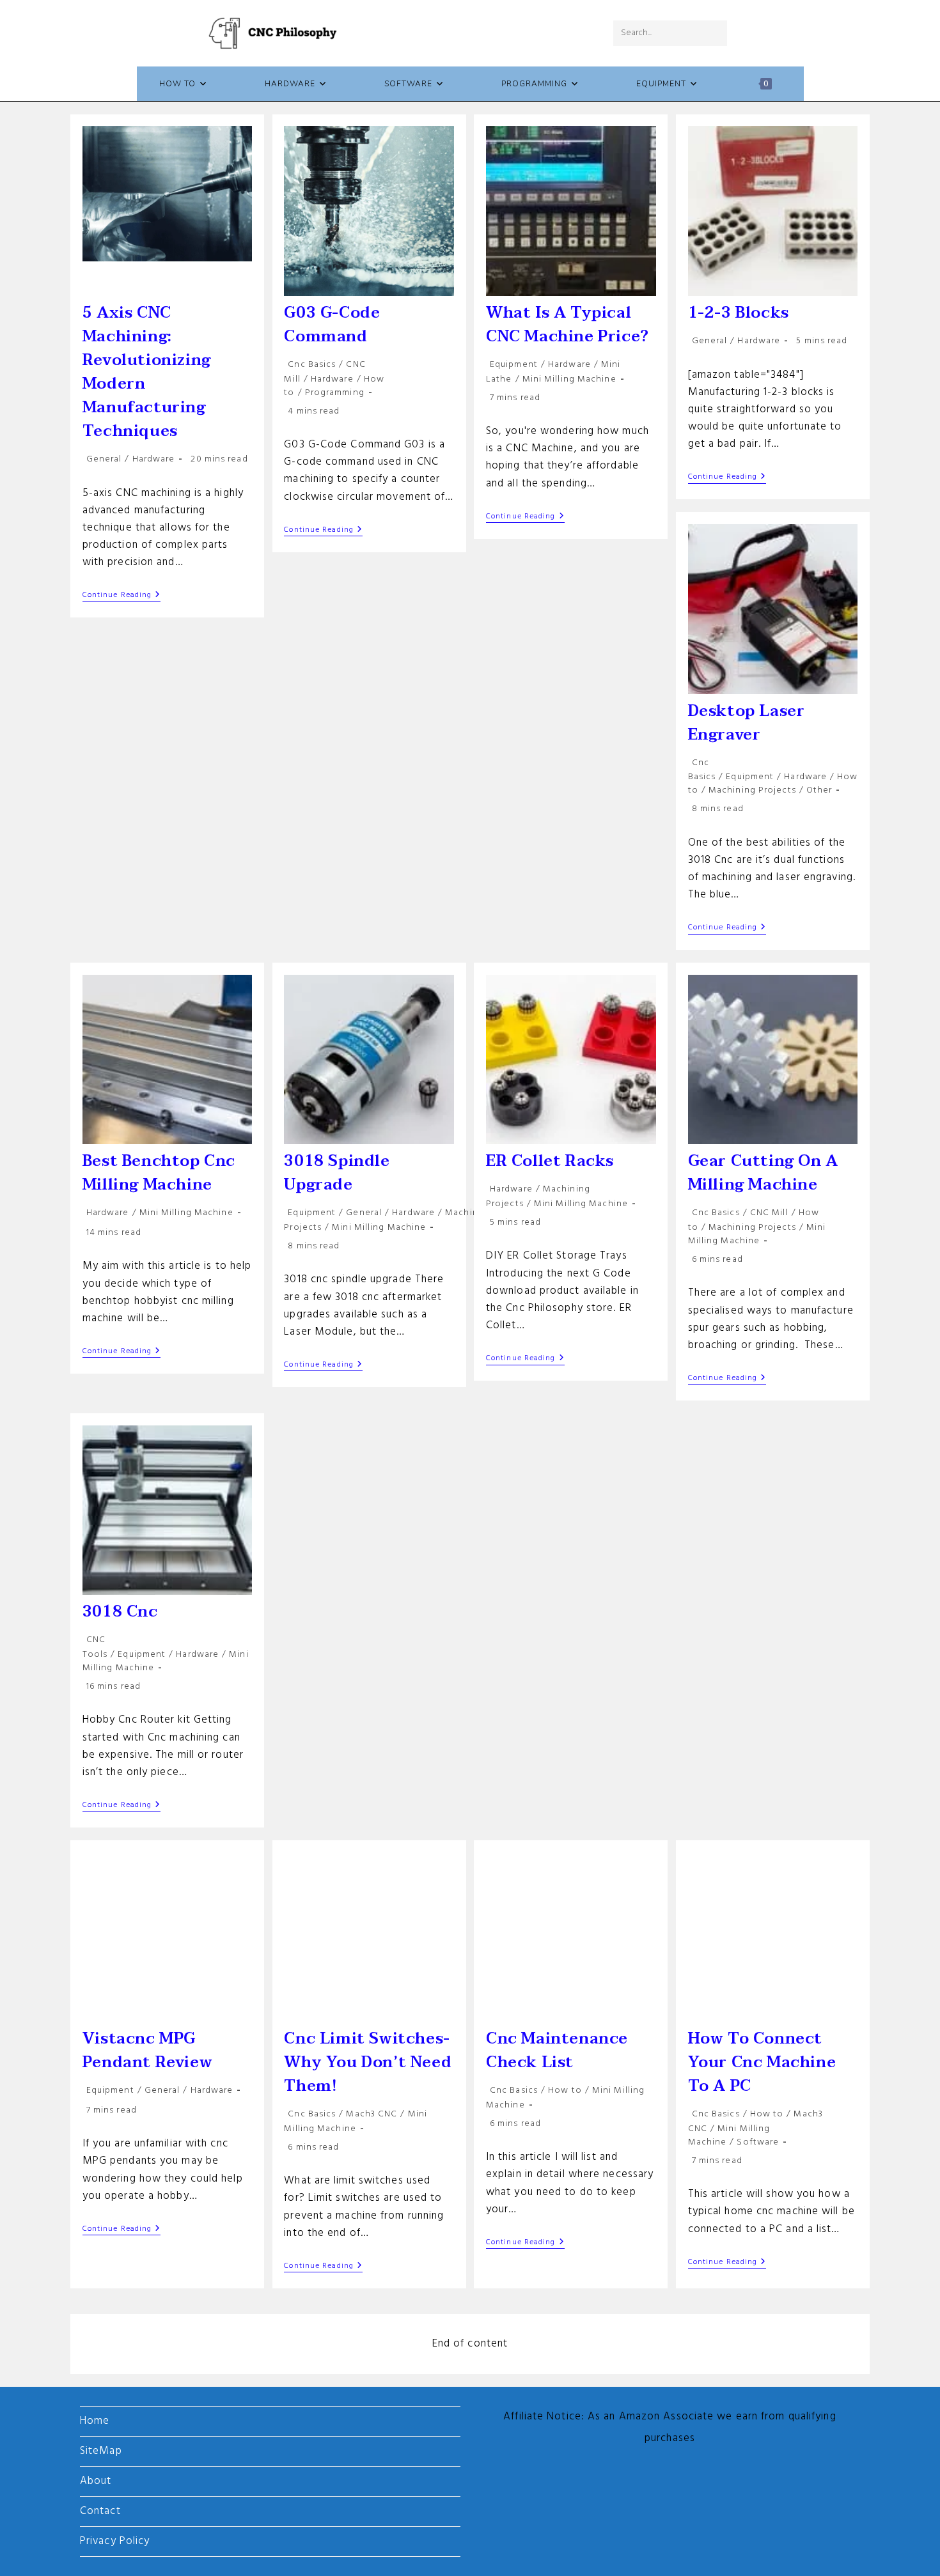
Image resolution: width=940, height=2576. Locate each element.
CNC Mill (769, 1213)
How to (565, 2091)
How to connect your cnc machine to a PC (762, 2062)
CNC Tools (95, 1647)
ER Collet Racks (550, 1161)
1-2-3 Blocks (739, 313)
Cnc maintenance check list (557, 2051)
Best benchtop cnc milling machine (159, 1173)
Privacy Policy (115, 2541)
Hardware (154, 459)
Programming (335, 393)
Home (95, 2421)
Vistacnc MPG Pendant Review (147, 2051)
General (104, 459)
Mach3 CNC (372, 2114)
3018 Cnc (120, 1612)
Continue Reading (122, 596)
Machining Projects (752, 790)
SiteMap (101, 2451)
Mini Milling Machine (569, 379)
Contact (100, 2511)
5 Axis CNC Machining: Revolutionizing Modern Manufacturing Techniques (147, 372)
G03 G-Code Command (332, 325)
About (96, 2481)
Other (819, 790)
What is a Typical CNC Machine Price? (568, 325)
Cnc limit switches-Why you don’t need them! (368, 2062)
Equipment (514, 365)
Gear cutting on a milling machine (763, 1173)
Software (758, 2142)
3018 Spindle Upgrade (337, 1173)
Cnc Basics (312, 365)
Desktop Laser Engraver (747, 723)
